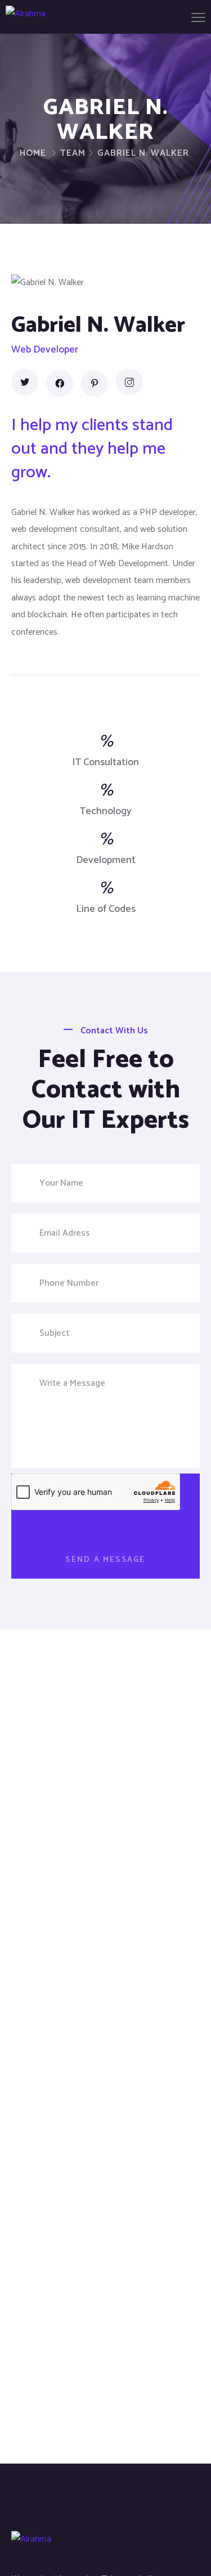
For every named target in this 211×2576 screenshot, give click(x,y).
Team (73, 153)
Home (33, 153)
